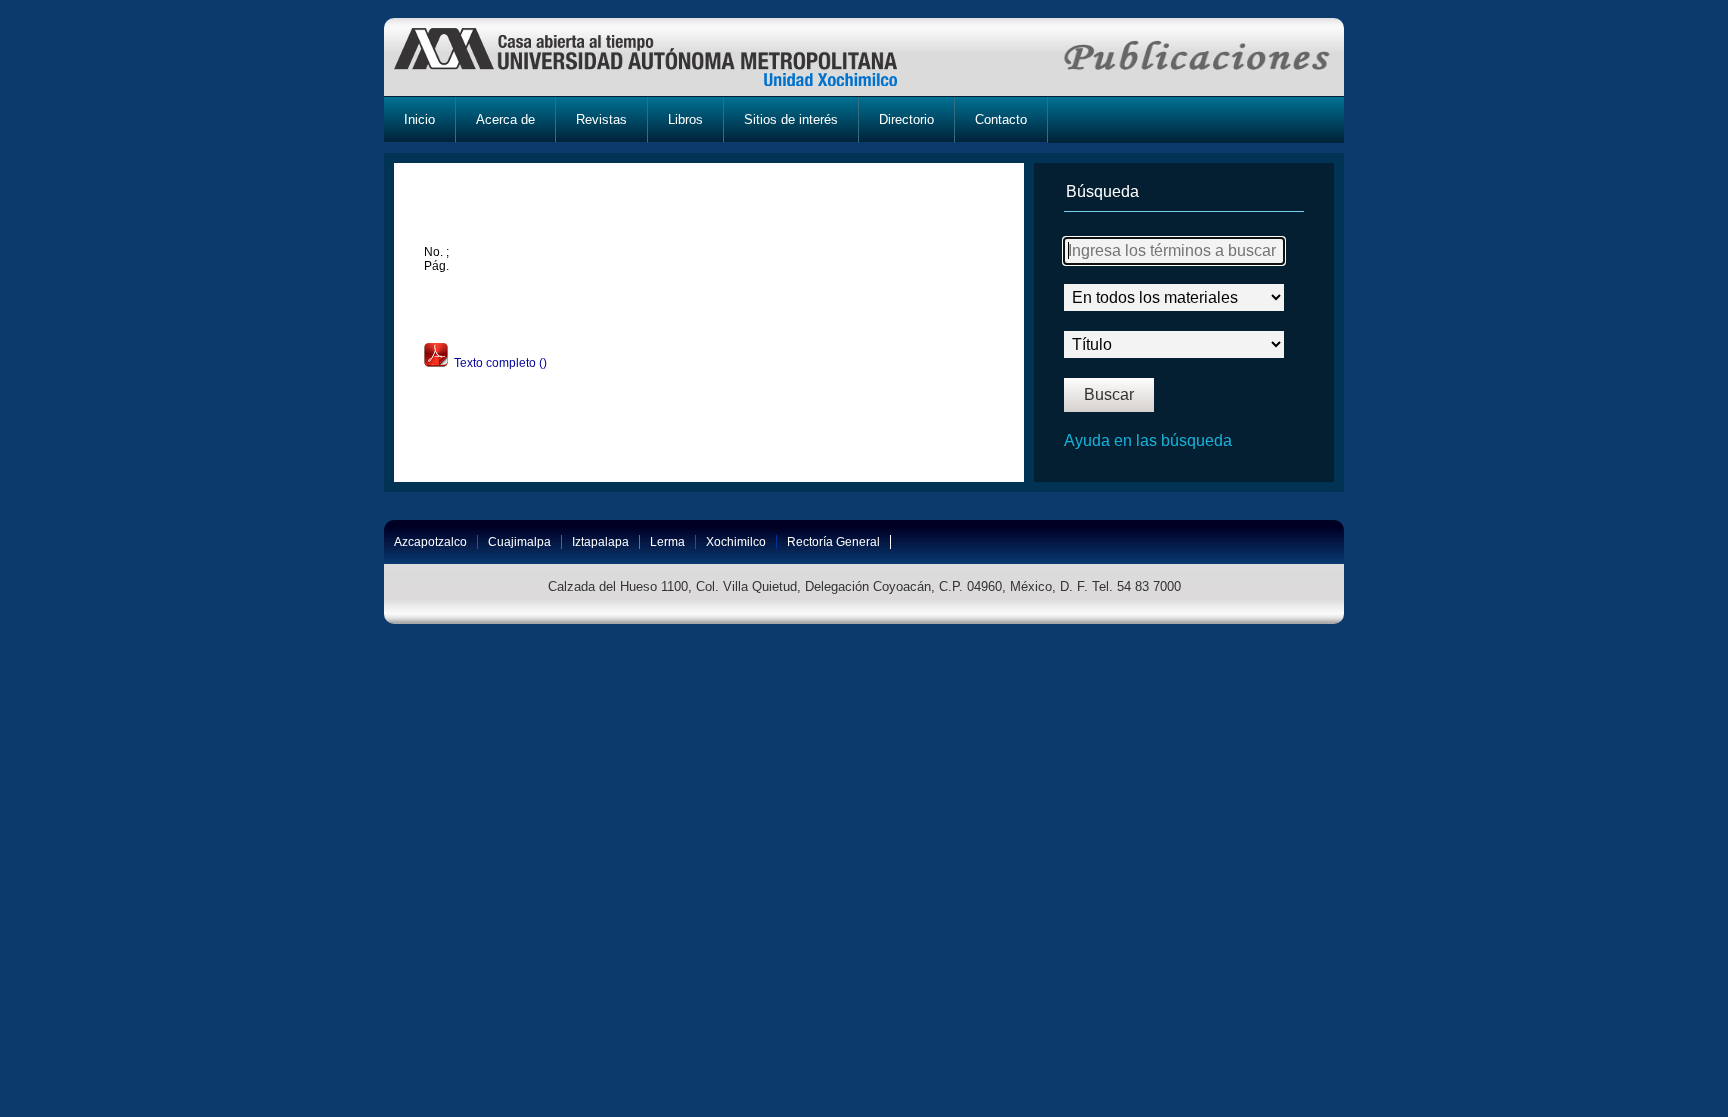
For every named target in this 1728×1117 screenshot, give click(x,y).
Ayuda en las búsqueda (1148, 440)
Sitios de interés (791, 119)
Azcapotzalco (430, 542)
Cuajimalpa (519, 542)
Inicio (419, 119)
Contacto (1001, 119)
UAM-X (664, 57)
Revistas (601, 119)
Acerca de (505, 119)
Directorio (906, 119)
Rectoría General (833, 542)
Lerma (667, 542)
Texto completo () (497, 363)
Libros (685, 119)
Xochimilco (736, 542)
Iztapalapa (600, 542)
